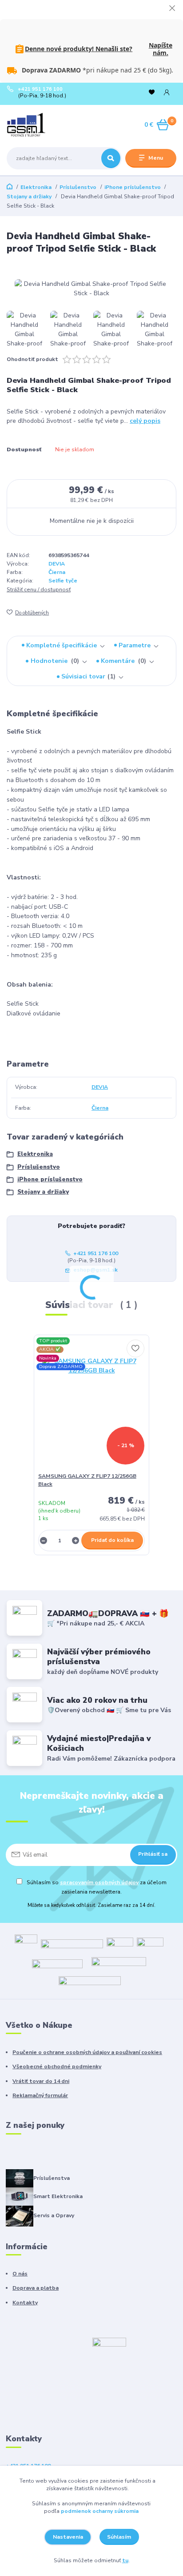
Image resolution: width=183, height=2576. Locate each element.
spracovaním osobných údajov (99, 1882)
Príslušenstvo (78, 187)
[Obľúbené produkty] (152, 93)
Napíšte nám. (161, 49)
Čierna (57, 572)
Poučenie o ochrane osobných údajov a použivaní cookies (87, 2052)
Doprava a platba (36, 2288)
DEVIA (57, 564)
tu (125, 2560)
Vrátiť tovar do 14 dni (41, 2081)
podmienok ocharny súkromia (100, 2511)
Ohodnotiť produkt (32, 359)
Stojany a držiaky (29, 197)
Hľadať (111, 158)
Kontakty (25, 2303)
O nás (20, 2274)
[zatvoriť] (172, 9)
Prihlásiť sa (153, 1854)
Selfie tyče (63, 581)
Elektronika (36, 187)
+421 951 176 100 (40, 89)
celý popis (145, 421)
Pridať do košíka (112, 1540)
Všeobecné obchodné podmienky (57, 2066)
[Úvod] (37, 125)
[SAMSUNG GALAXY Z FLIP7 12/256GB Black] (92, 1406)
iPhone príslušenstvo (133, 187)
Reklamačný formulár (40, 2095)
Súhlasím (119, 2537)
